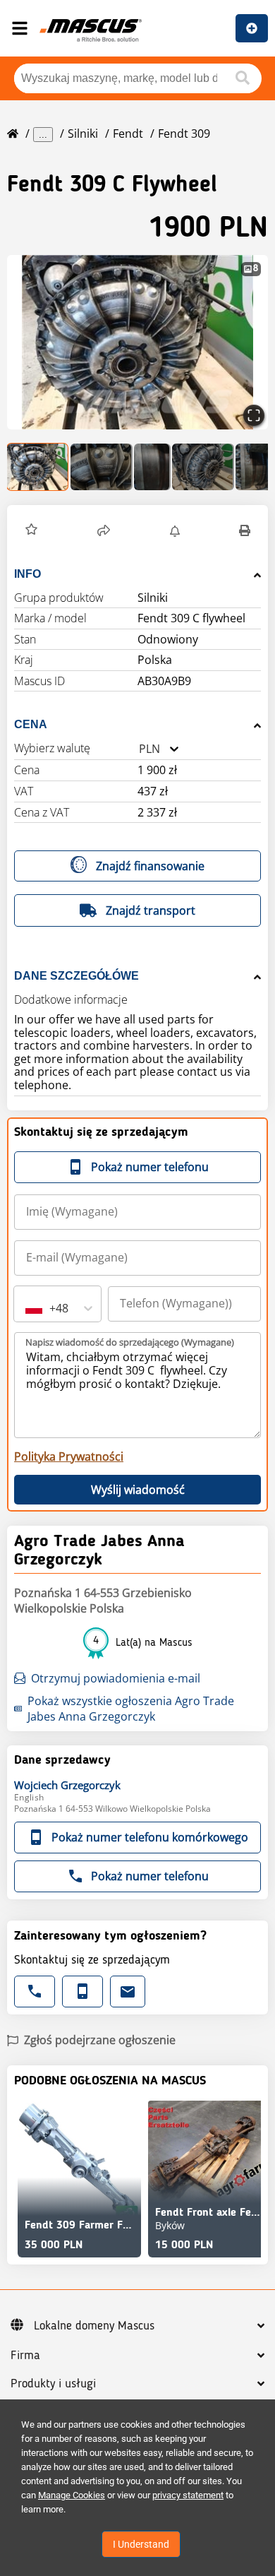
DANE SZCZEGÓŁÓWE (77, 976)
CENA (31, 724)
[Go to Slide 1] (38, 467)
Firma (25, 2356)
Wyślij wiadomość (138, 1490)
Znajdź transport (151, 910)
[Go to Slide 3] (152, 467)
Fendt (128, 133)
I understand (141, 2544)
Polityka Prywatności (69, 1456)
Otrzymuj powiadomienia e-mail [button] (116, 1678)
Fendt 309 (184, 133)
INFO (28, 574)
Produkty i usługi (53, 2384)
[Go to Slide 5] (254, 467)
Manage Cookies (72, 2495)
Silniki (83, 133)
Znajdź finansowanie (150, 866)
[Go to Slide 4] (203, 467)
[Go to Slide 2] (102, 467)
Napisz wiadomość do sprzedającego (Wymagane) (130, 1342)
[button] (137, 342)
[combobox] (139, 749)
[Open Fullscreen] (254, 415)
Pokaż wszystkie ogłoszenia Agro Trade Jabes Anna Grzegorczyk (131, 1709)
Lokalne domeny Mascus (94, 2326)
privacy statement (188, 2495)
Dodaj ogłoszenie (252, 28)
